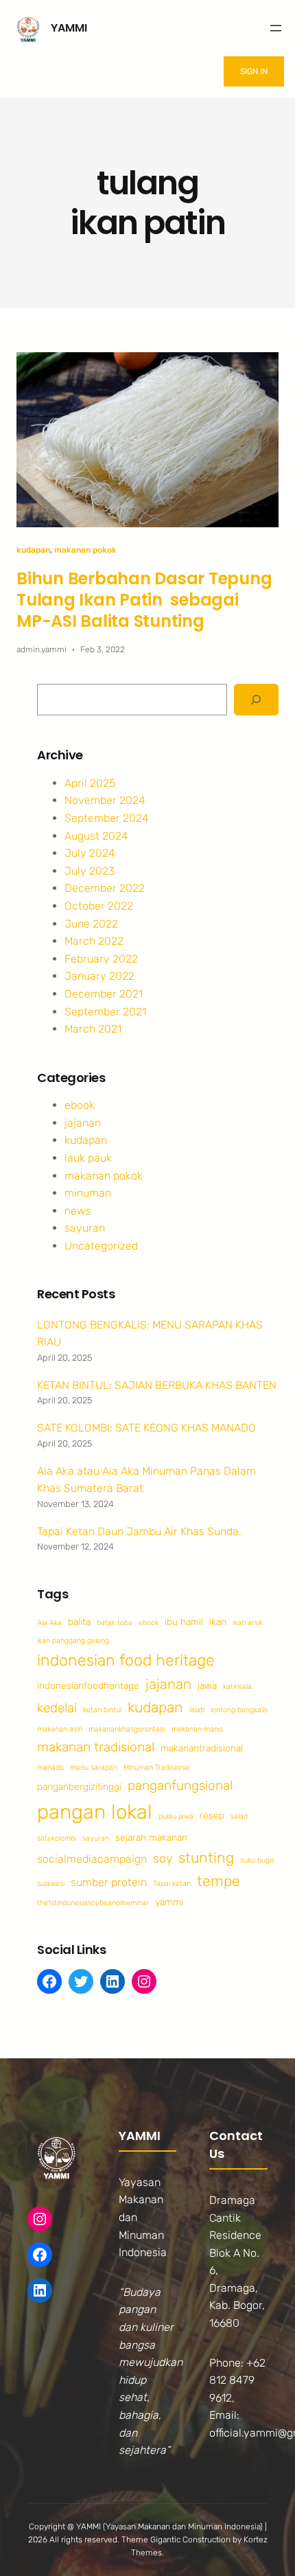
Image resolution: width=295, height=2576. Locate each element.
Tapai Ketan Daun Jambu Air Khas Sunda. (139, 1531)
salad (239, 1816)
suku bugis (257, 1860)
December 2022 (105, 888)
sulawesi (51, 1884)
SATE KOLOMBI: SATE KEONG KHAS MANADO (146, 1428)
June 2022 (91, 924)
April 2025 (90, 783)
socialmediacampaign (92, 1859)
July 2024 (90, 853)
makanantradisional (202, 1748)
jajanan (83, 1123)
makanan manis (197, 1729)
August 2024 (96, 836)
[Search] (256, 700)
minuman (88, 1193)
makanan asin (60, 1729)
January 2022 (99, 976)
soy (163, 1858)
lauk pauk (88, 1158)
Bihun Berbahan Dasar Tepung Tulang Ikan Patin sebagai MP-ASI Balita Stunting (144, 600)
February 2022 (101, 959)
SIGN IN (254, 71)
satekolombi (57, 1838)
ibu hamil (184, 1622)
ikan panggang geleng (73, 1641)
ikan (218, 1622)
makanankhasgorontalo (127, 1729)
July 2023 (90, 871)
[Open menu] (276, 28)
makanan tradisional (96, 1747)
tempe (219, 1881)
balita (79, 1622)
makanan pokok (85, 550)
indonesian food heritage (126, 1660)
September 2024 (107, 818)
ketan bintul (102, 1710)
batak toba (115, 1623)
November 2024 (105, 800)
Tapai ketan (172, 1884)
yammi (169, 1902)
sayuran (85, 1228)
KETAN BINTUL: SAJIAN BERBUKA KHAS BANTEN (157, 1385)
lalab (197, 1710)
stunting (206, 1858)
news (78, 1211)
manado (50, 1768)
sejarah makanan (151, 1837)
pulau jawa (176, 1816)
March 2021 (93, 1029)
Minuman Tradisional (156, 1768)
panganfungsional (180, 1785)
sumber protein (109, 1882)
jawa (207, 1686)
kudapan (33, 550)
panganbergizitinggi (79, 1786)
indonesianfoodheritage (88, 1686)
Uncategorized (101, 1246)
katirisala (237, 1687)
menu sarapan (94, 1768)
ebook (80, 1105)
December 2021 (104, 994)
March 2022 (94, 941)
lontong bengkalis (239, 1710)
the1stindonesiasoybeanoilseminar (93, 1903)
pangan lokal (95, 1812)
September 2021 (105, 1012)
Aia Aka (49, 1623)
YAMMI (69, 28)
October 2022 (99, 906)
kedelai (57, 1708)
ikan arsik (248, 1623)
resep (212, 1815)
